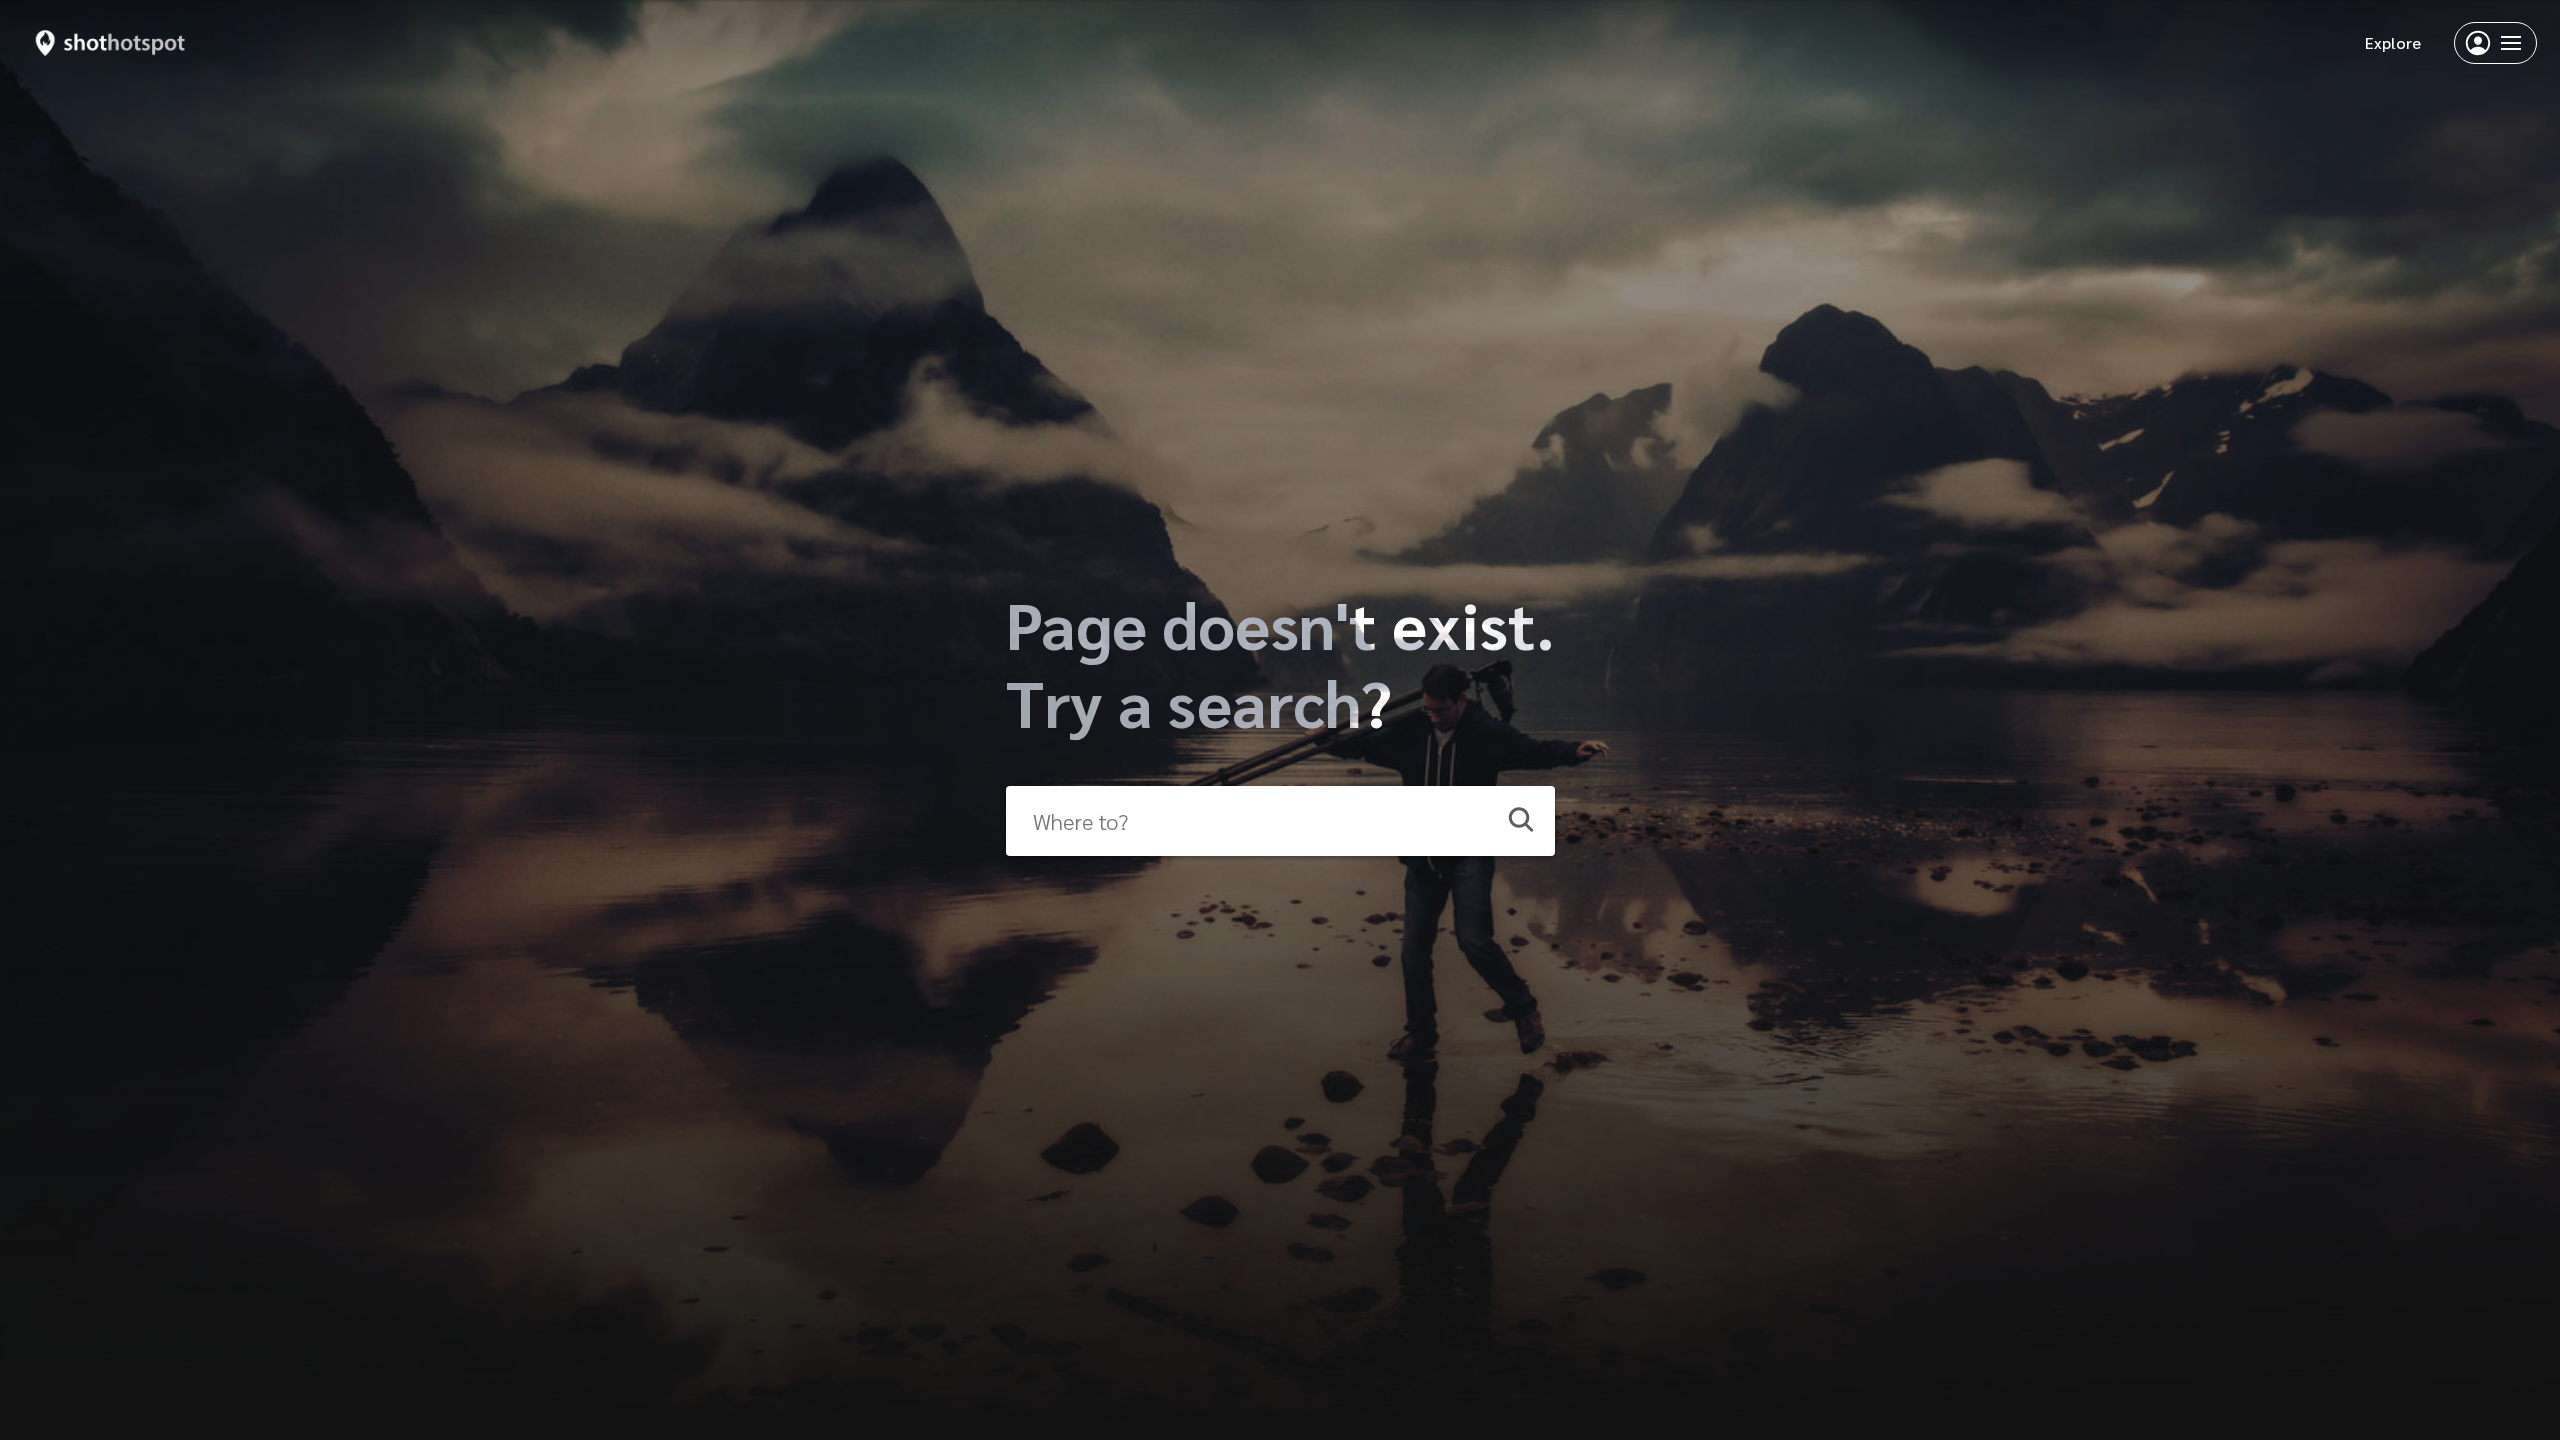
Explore (2393, 42)
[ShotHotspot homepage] (110, 43)
